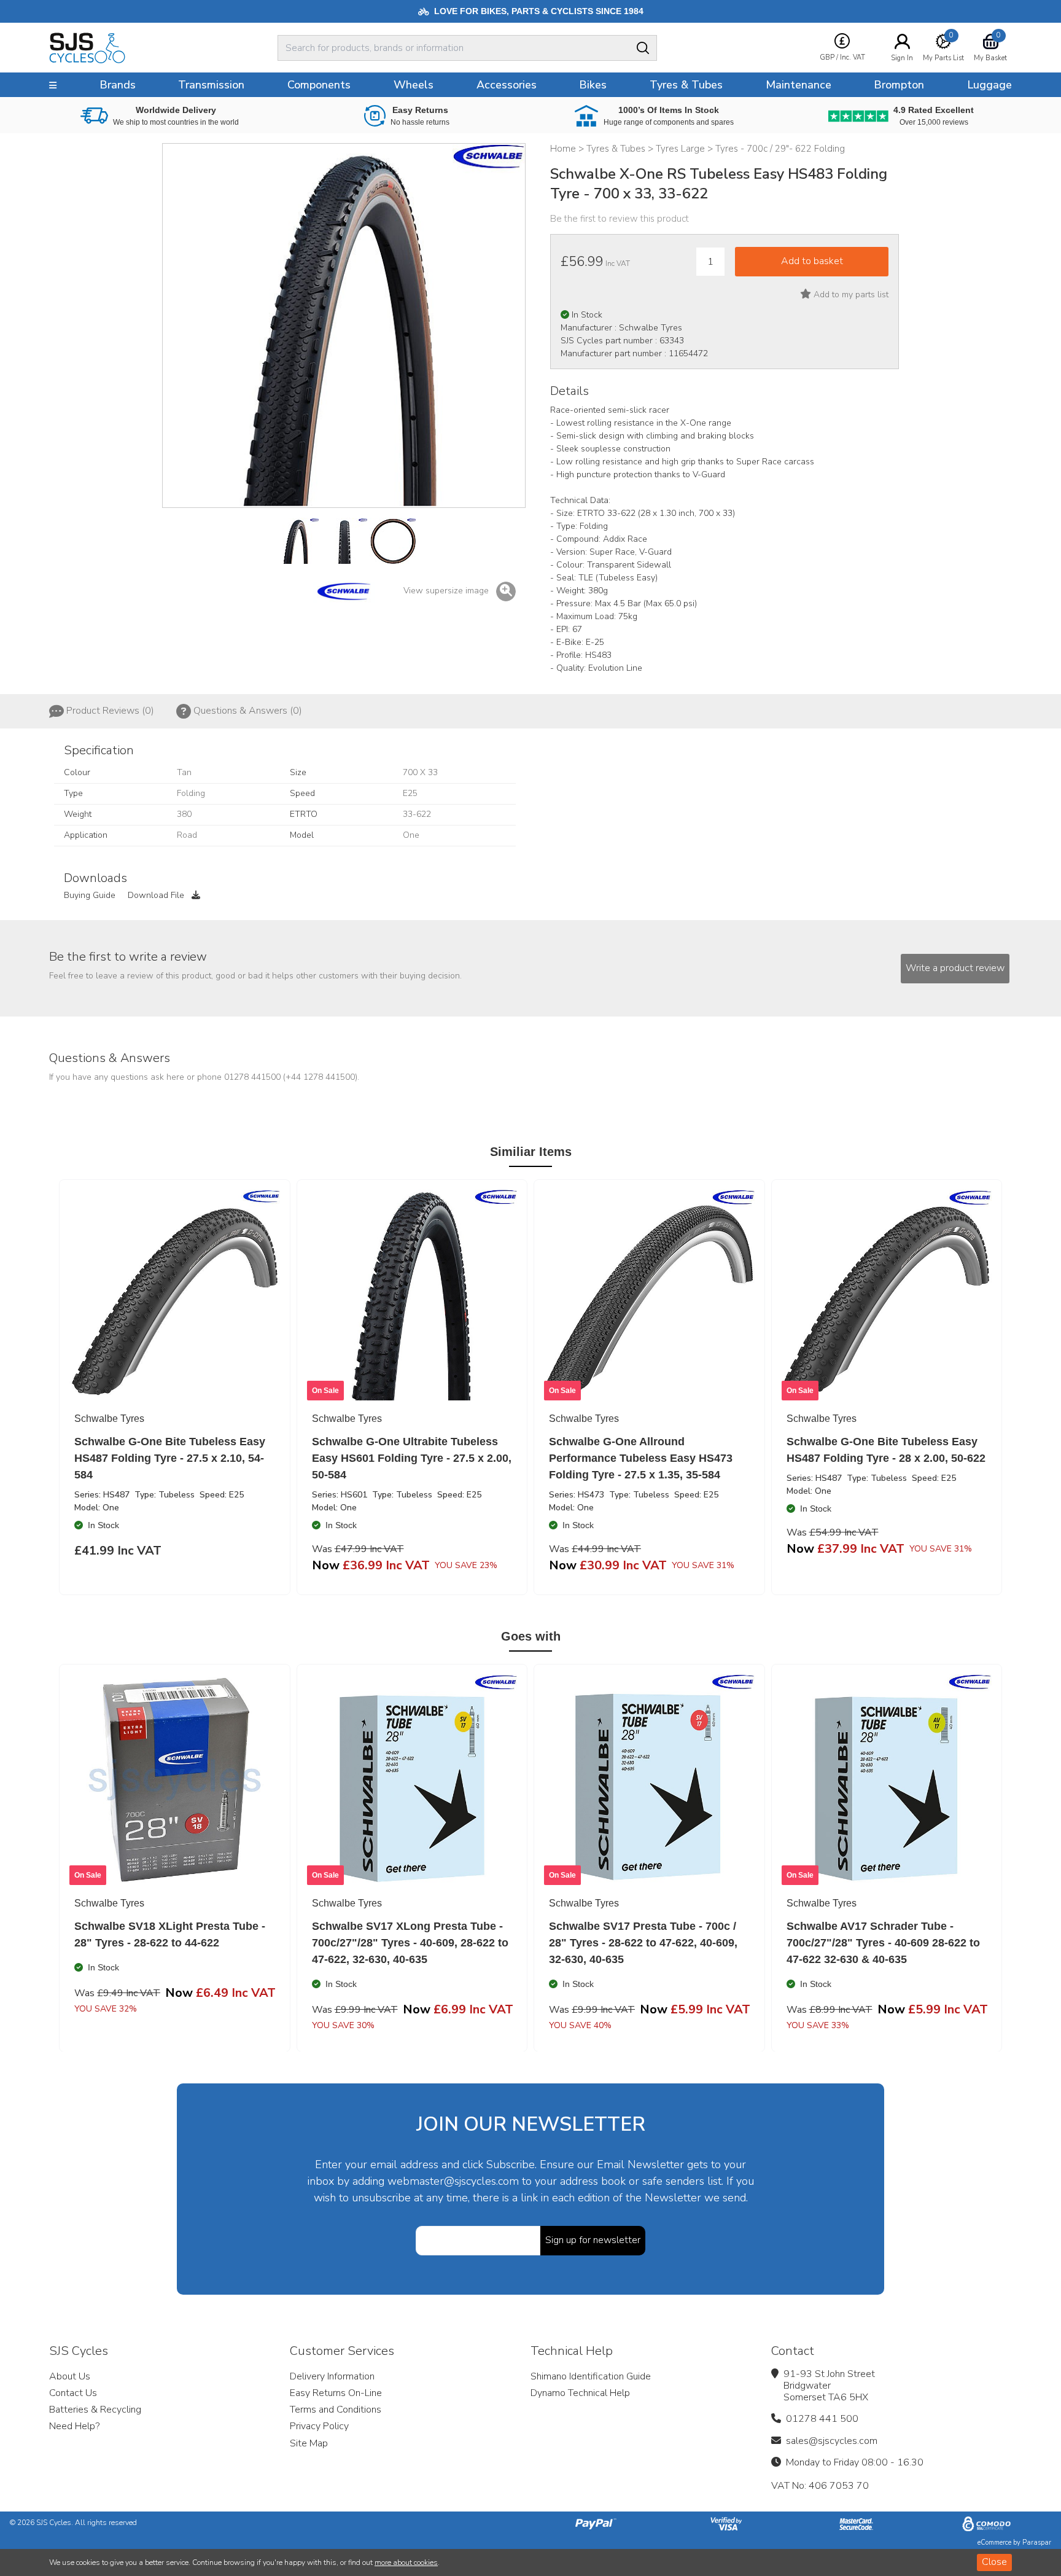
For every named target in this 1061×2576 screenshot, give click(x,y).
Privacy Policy (319, 2426)
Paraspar (1037, 2543)
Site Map (309, 2443)
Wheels (414, 85)
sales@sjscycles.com (832, 2441)
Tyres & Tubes (686, 85)
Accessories (507, 85)
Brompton (899, 85)
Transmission (211, 85)
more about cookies (406, 2562)
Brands (118, 85)
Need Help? (74, 2426)
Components (319, 85)
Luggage (989, 85)
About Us (70, 2376)
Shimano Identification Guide (591, 2376)
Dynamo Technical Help (580, 2393)
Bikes (593, 85)
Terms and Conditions (336, 2410)
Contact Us (73, 2393)
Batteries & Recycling (95, 2410)
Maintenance (799, 85)
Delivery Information (332, 2376)
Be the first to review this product (620, 219)
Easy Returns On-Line (336, 2393)
